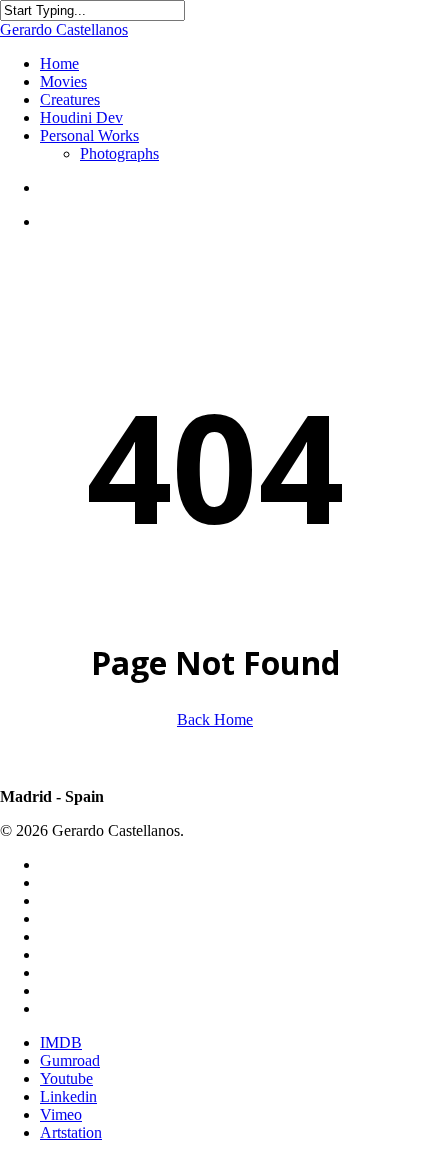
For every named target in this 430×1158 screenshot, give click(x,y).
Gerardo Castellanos (64, 29)
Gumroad (70, 1060)
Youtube (66, 1078)
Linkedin (68, 1096)
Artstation (71, 1132)
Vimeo (61, 1114)
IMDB (61, 1042)
